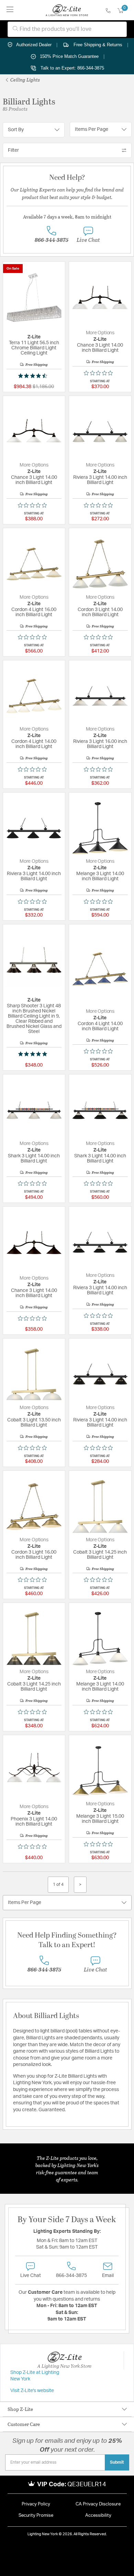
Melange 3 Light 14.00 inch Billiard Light (100, 876)
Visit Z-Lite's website (32, 2391)
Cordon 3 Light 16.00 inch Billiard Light (34, 1555)
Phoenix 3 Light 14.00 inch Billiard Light (34, 1822)
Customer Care (24, 2424)
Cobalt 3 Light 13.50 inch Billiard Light (34, 1423)
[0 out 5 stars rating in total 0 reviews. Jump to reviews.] (100, 373)
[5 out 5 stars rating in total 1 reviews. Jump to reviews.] (34, 1054)
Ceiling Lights (25, 80)
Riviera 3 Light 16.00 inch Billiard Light (100, 744)
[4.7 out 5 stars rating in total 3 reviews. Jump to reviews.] (34, 376)
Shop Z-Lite (20, 2409)
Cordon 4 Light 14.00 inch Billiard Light (34, 744)
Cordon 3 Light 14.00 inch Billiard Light (100, 612)
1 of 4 (58, 1884)
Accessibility (98, 2516)
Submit (117, 2462)
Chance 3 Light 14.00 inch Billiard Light (100, 348)
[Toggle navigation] (10, 10)
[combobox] (67, 29)
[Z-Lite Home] (67, 10)
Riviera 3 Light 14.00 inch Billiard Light (100, 480)
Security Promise (36, 2516)
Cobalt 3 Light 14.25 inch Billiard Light (100, 1555)
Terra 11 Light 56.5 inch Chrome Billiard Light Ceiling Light (34, 348)
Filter (13, 150)
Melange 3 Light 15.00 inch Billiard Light (100, 1819)
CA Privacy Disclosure (98, 2504)
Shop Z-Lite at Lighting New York (35, 2376)
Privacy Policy (36, 2504)
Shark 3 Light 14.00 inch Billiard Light (34, 1159)
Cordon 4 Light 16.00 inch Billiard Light (34, 612)
